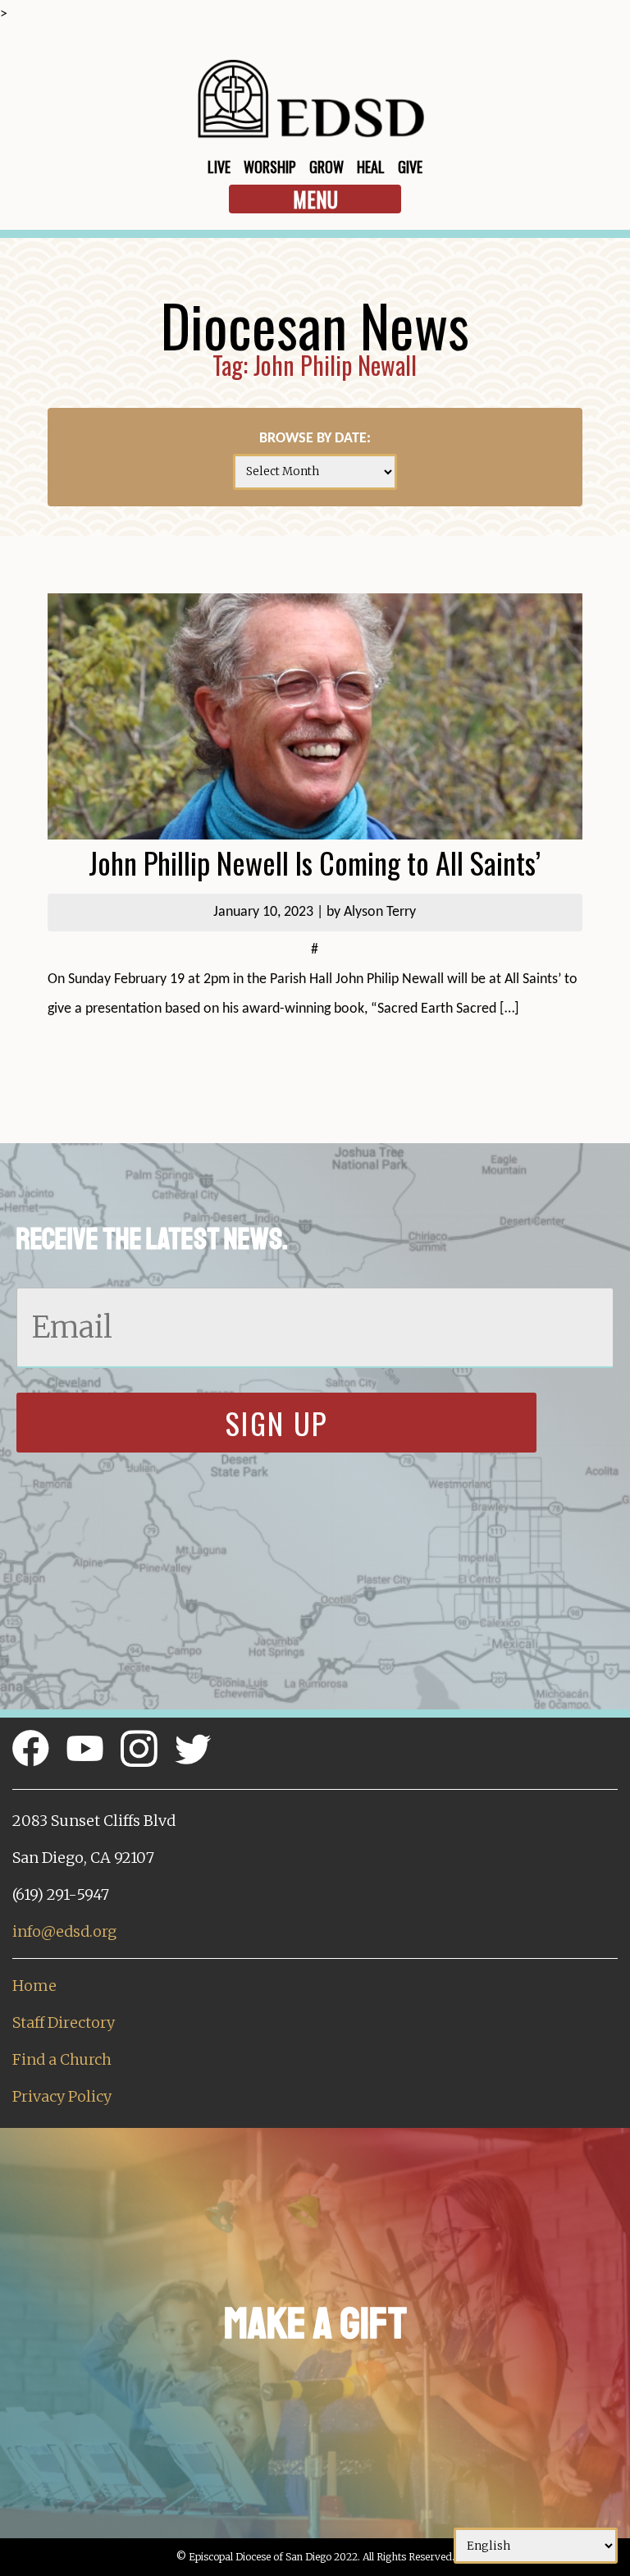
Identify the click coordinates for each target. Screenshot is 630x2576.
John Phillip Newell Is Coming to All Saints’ (315, 862)
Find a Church (62, 2059)
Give (410, 167)
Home (34, 1986)
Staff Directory (64, 2022)
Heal (371, 167)
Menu (315, 199)
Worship (270, 167)
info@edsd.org (64, 1931)
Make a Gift (315, 2324)
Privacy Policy (62, 2096)
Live (219, 167)
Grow (326, 167)
